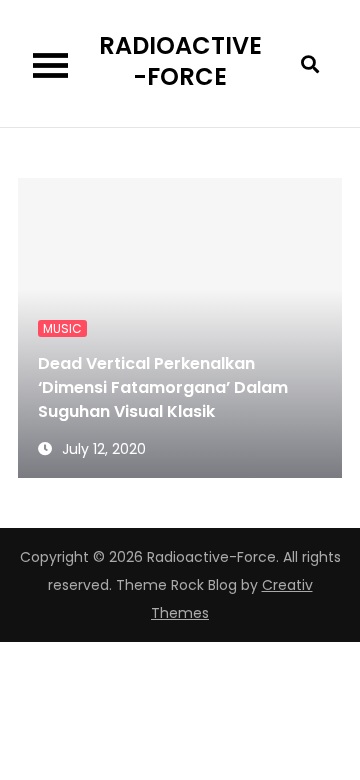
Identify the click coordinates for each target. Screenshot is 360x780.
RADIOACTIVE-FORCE (180, 61)
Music (62, 328)
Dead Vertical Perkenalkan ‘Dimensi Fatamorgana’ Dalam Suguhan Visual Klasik (163, 387)
